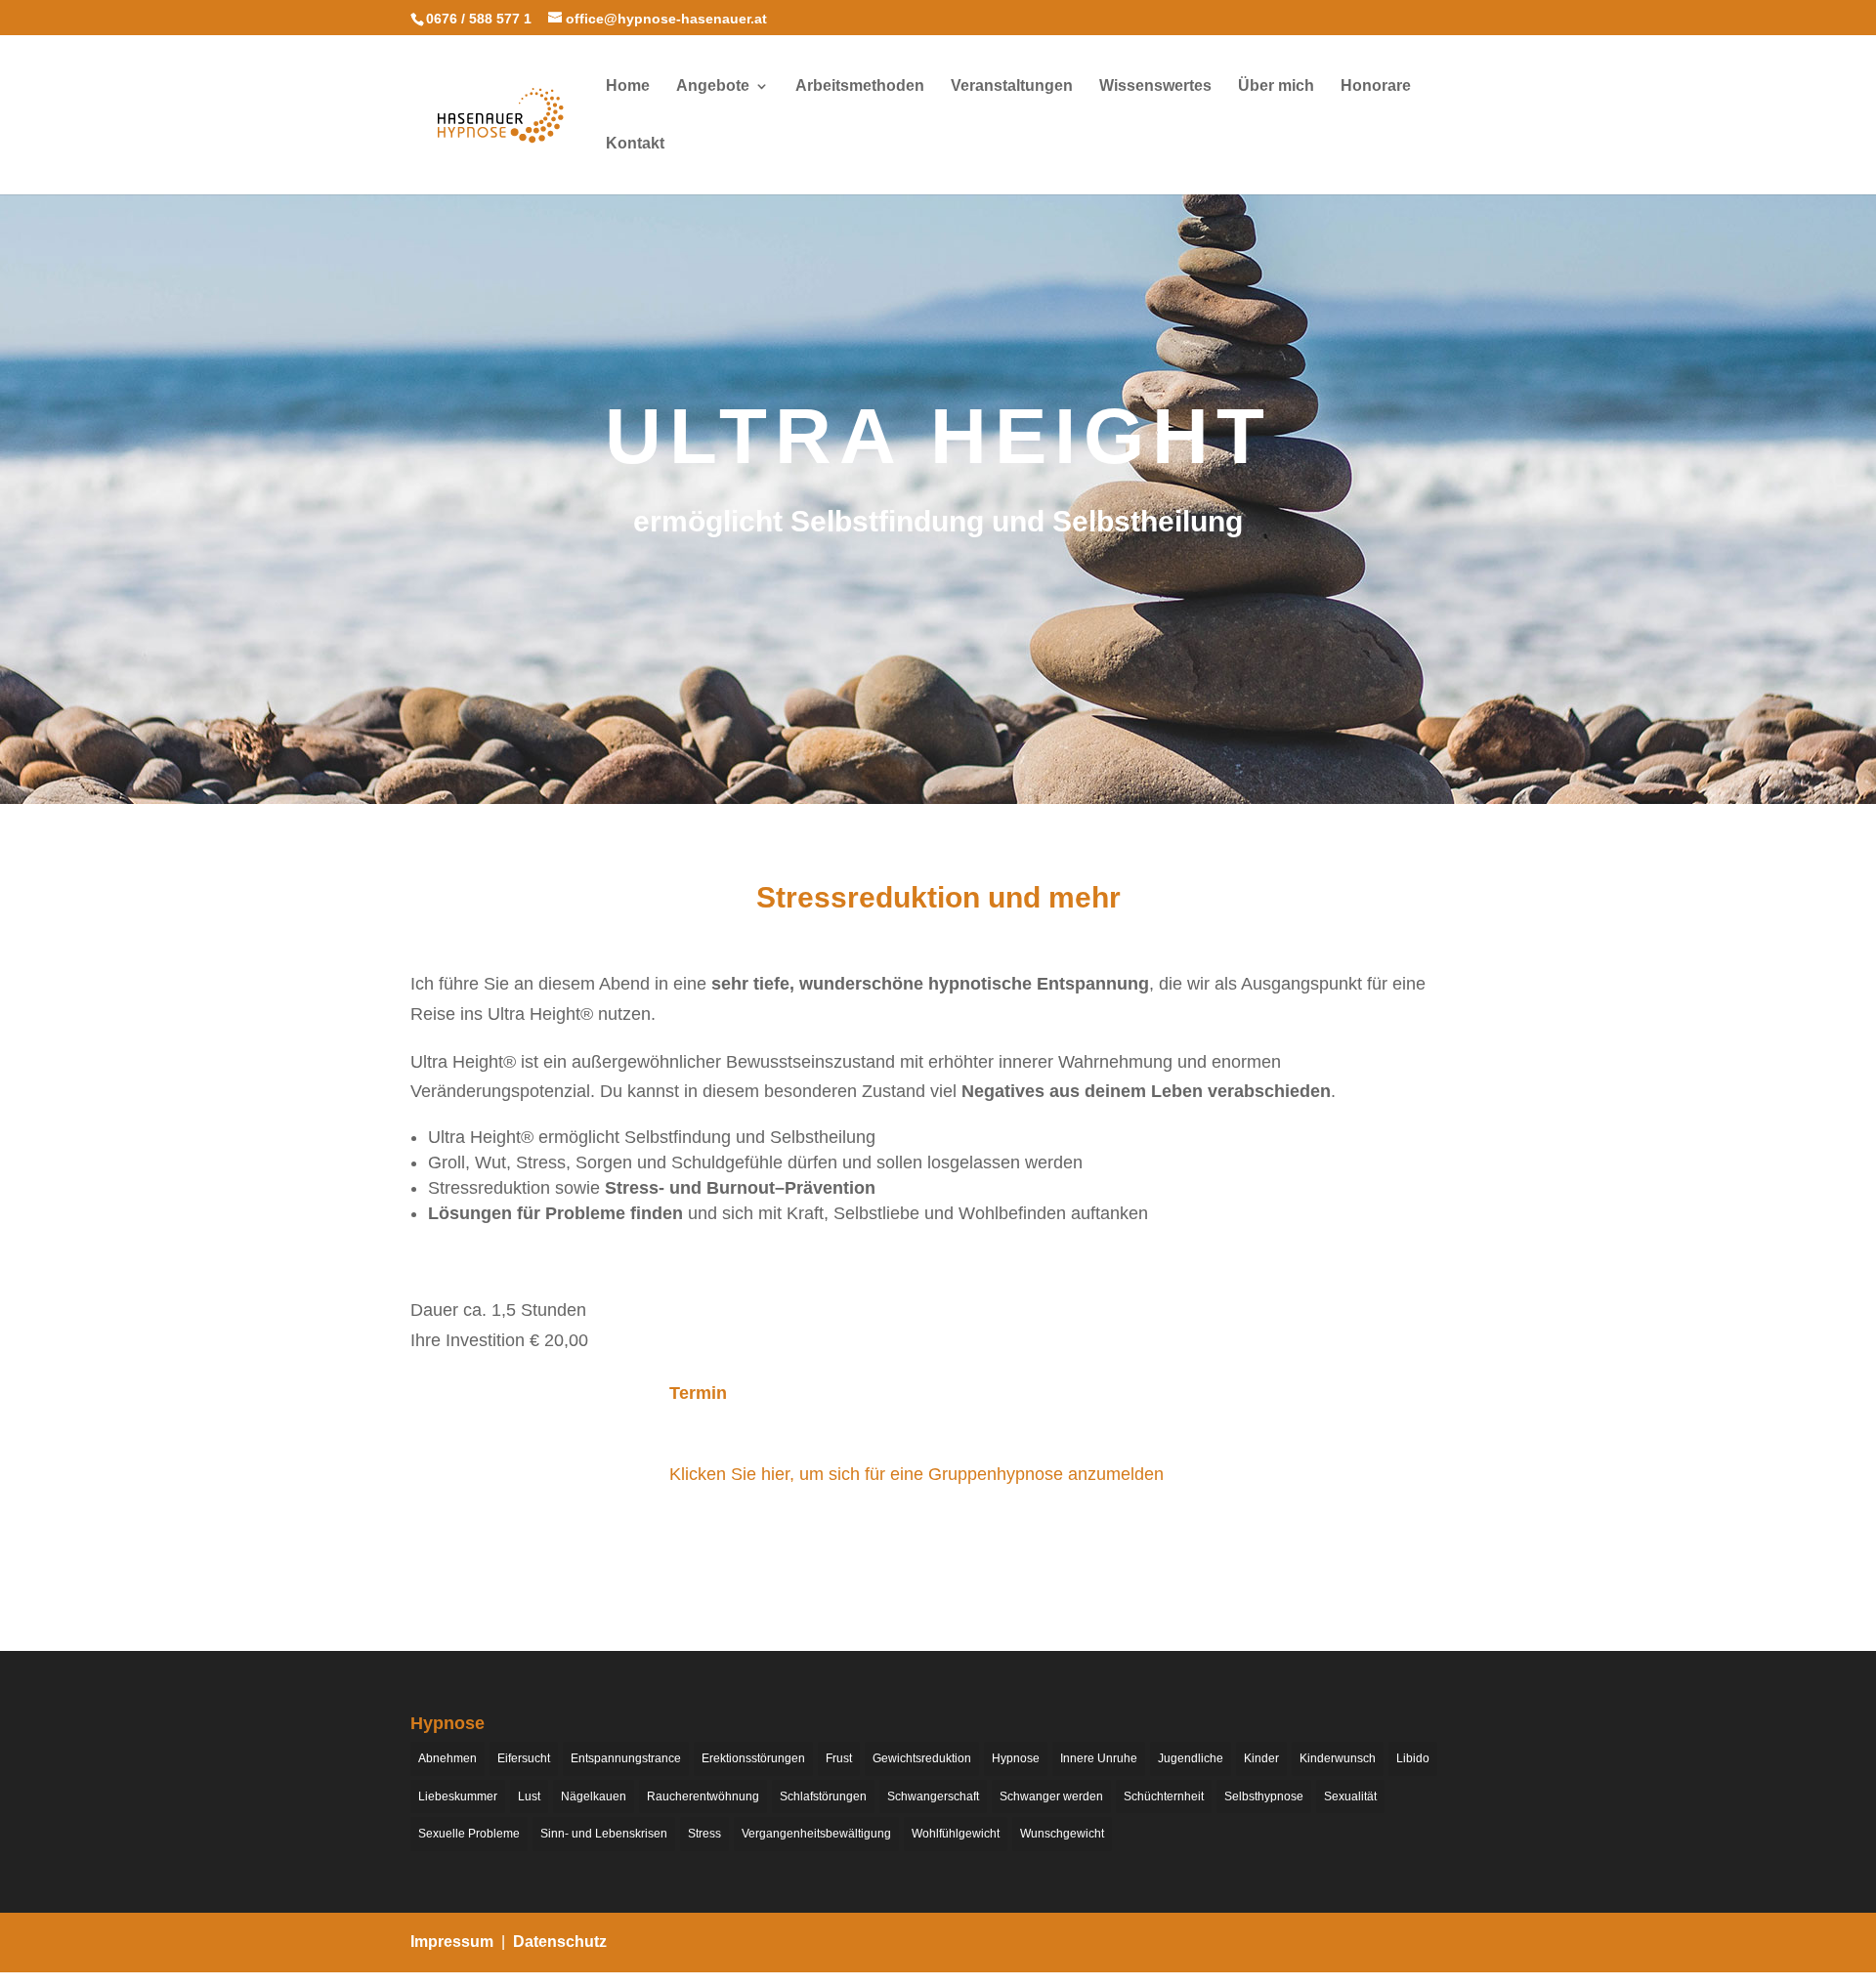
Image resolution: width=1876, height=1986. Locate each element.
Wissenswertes (1155, 86)
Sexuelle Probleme (469, 1834)
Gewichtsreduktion (922, 1758)
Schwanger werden (1051, 1796)
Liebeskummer (458, 1796)
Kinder (1261, 1758)
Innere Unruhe (1099, 1758)
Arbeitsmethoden (860, 86)
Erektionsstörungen (753, 1758)
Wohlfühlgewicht (956, 1834)
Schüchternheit (1164, 1796)
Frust (839, 1758)
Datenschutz (560, 1942)
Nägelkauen (594, 1796)
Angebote (713, 86)
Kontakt (635, 144)
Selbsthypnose (1264, 1796)
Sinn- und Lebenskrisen (604, 1834)
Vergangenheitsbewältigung (816, 1834)
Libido (1413, 1758)
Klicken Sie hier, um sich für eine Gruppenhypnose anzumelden (917, 1474)
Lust (529, 1796)
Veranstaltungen (1012, 86)
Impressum (452, 1942)
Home (628, 86)
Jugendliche (1191, 1758)
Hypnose (1016, 1758)
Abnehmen (448, 1758)
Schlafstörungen (823, 1796)
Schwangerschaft (933, 1796)
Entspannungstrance (626, 1758)
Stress (704, 1834)
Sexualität (1350, 1796)
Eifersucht (524, 1758)
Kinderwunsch (1338, 1758)
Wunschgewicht (1062, 1834)
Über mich (1276, 86)
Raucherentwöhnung (703, 1796)
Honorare (1376, 86)
